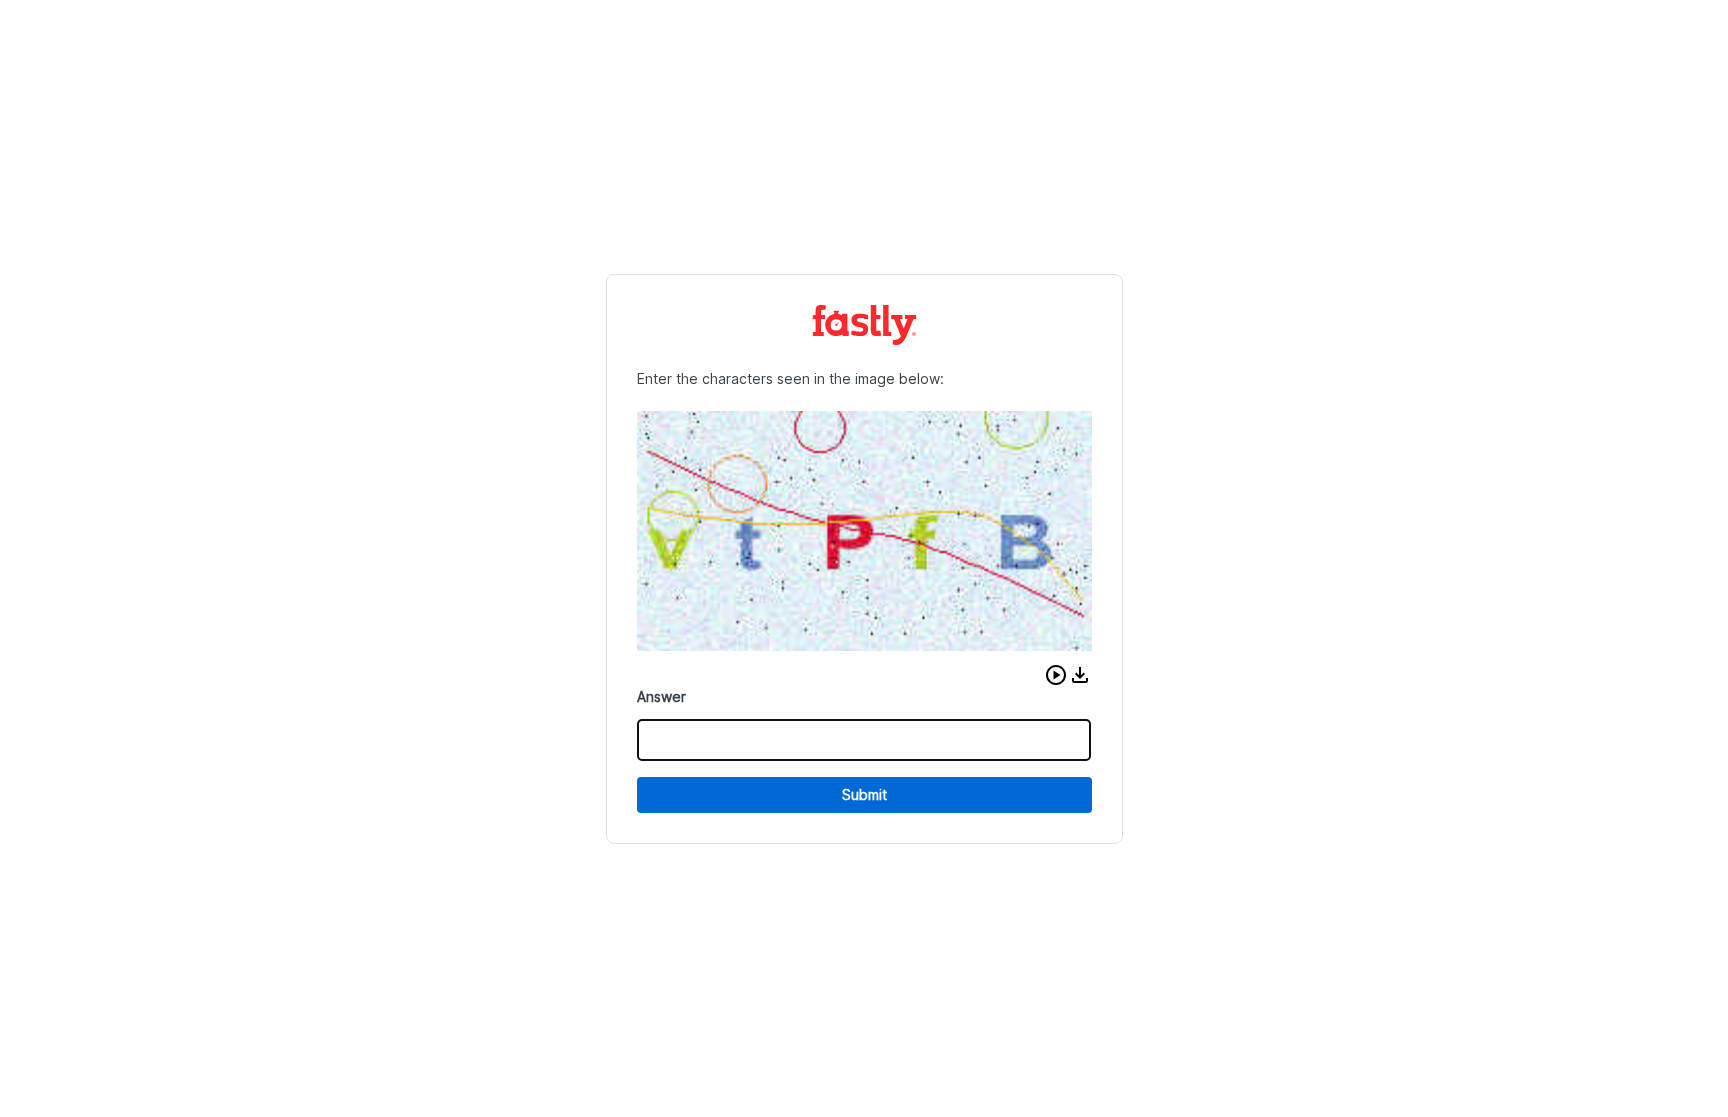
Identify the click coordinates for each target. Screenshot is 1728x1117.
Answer (661, 696)
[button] (1056, 675)
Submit (864, 794)
